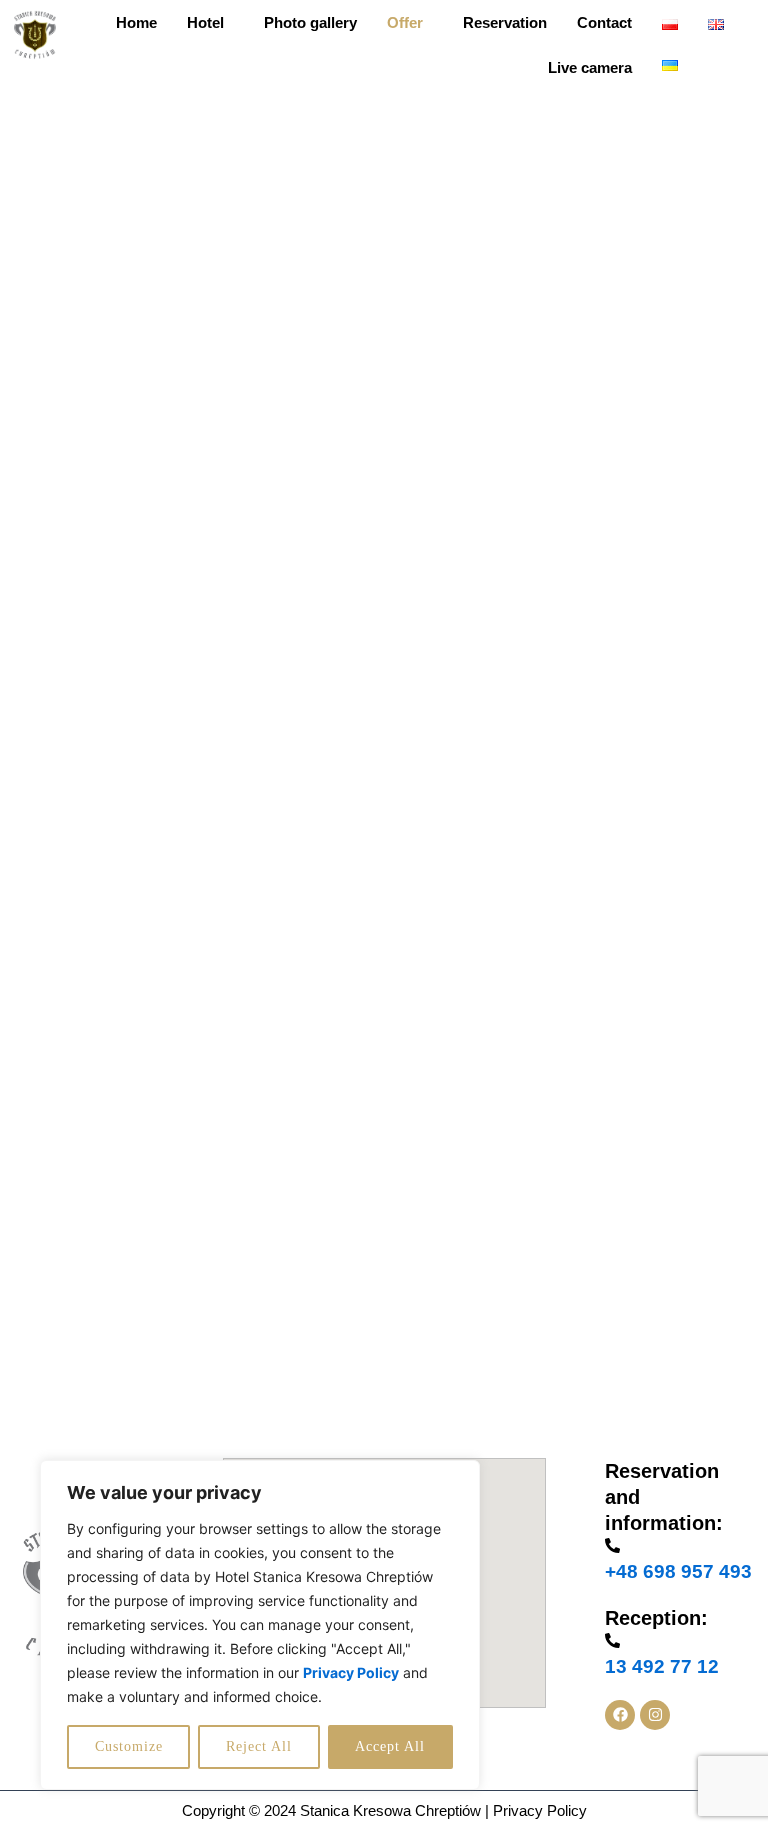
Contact (604, 22)
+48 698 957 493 (678, 1571)
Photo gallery (310, 22)
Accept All (390, 1746)
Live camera (590, 67)
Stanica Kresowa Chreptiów (390, 1810)
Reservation (505, 22)
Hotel (205, 22)
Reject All (259, 1746)
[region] (260, 1625)
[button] (210, 22)
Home (136, 22)
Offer (405, 22)
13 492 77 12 (662, 1666)
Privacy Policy (540, 1810)
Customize (129, 1746)
